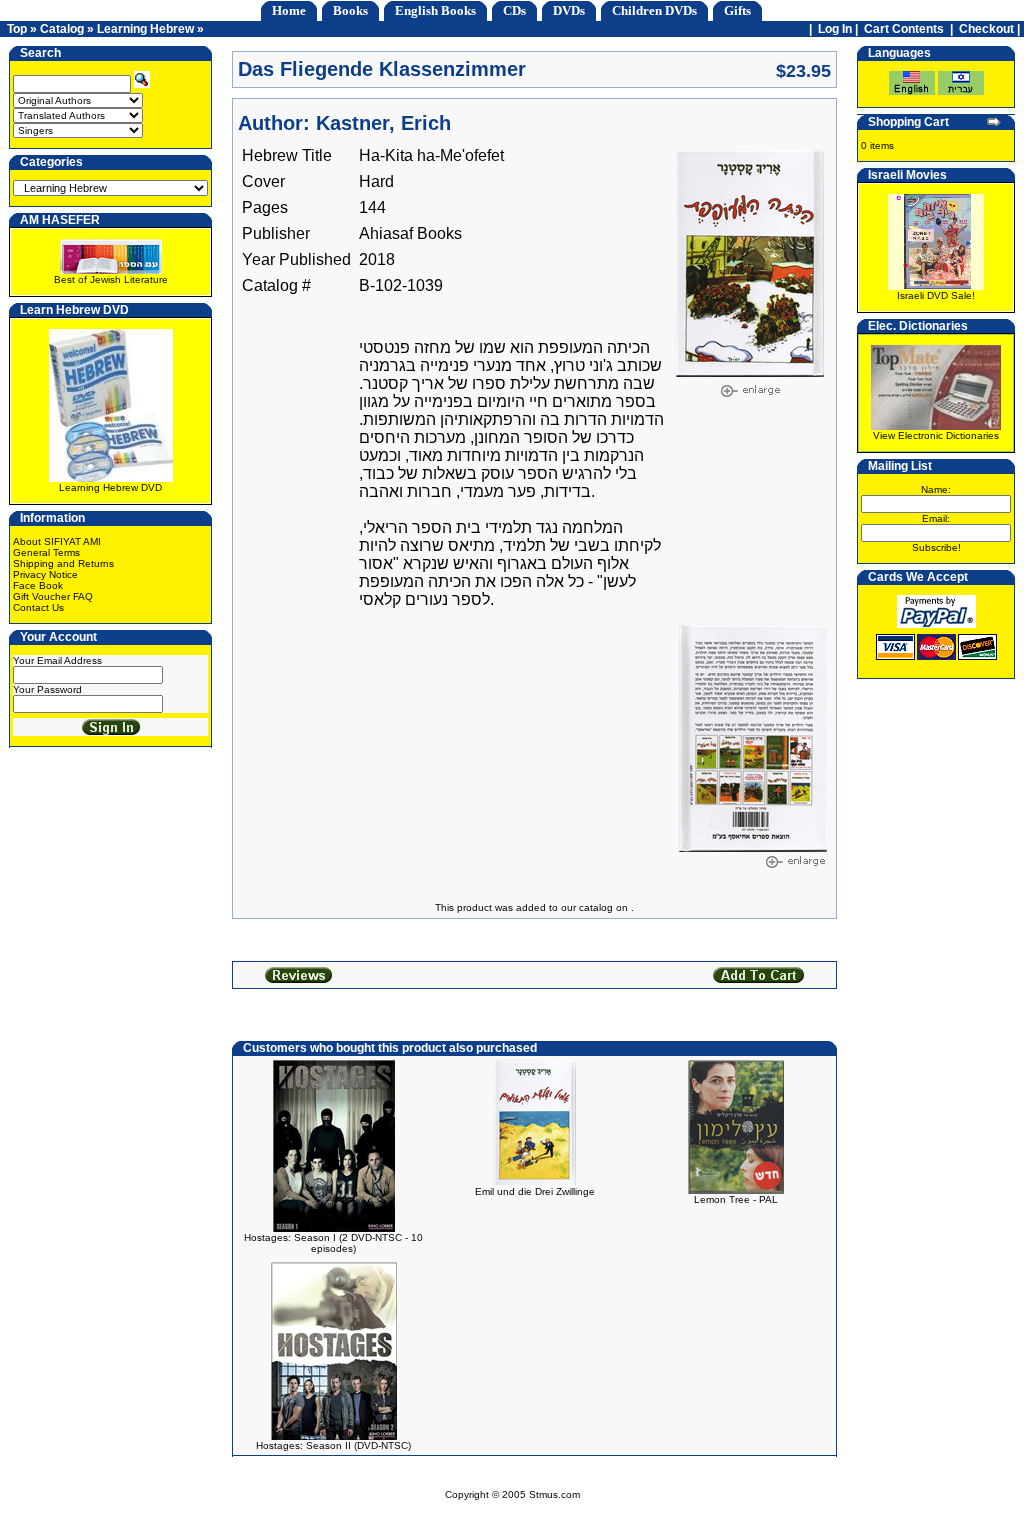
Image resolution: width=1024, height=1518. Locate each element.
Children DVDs (654, 10)
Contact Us (38, 607)
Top (17, 29)
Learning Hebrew (145, 29)
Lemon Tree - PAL (736, 1199)
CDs (514, 10)
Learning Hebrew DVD (110, 487)
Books (350, 10)
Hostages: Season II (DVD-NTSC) (333, 1445)
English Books (435, 10)
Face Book (38, 585)
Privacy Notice (45, 574)
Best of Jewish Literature (111, 279)
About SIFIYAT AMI (57, 541)
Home (289, 10)
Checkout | (991, 29)
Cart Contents (904, 29)
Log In (835, 29)
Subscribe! (936, 547)
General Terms (46, 552)
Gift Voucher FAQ (53, 596)
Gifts (737, 10)
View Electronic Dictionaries (936, 435)
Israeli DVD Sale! (936, 295)
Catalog (62, 29)
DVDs (569, 10)
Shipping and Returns (63, 563)
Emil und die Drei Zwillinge (535, 1191)
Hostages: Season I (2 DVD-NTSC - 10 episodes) (333, 1243)
